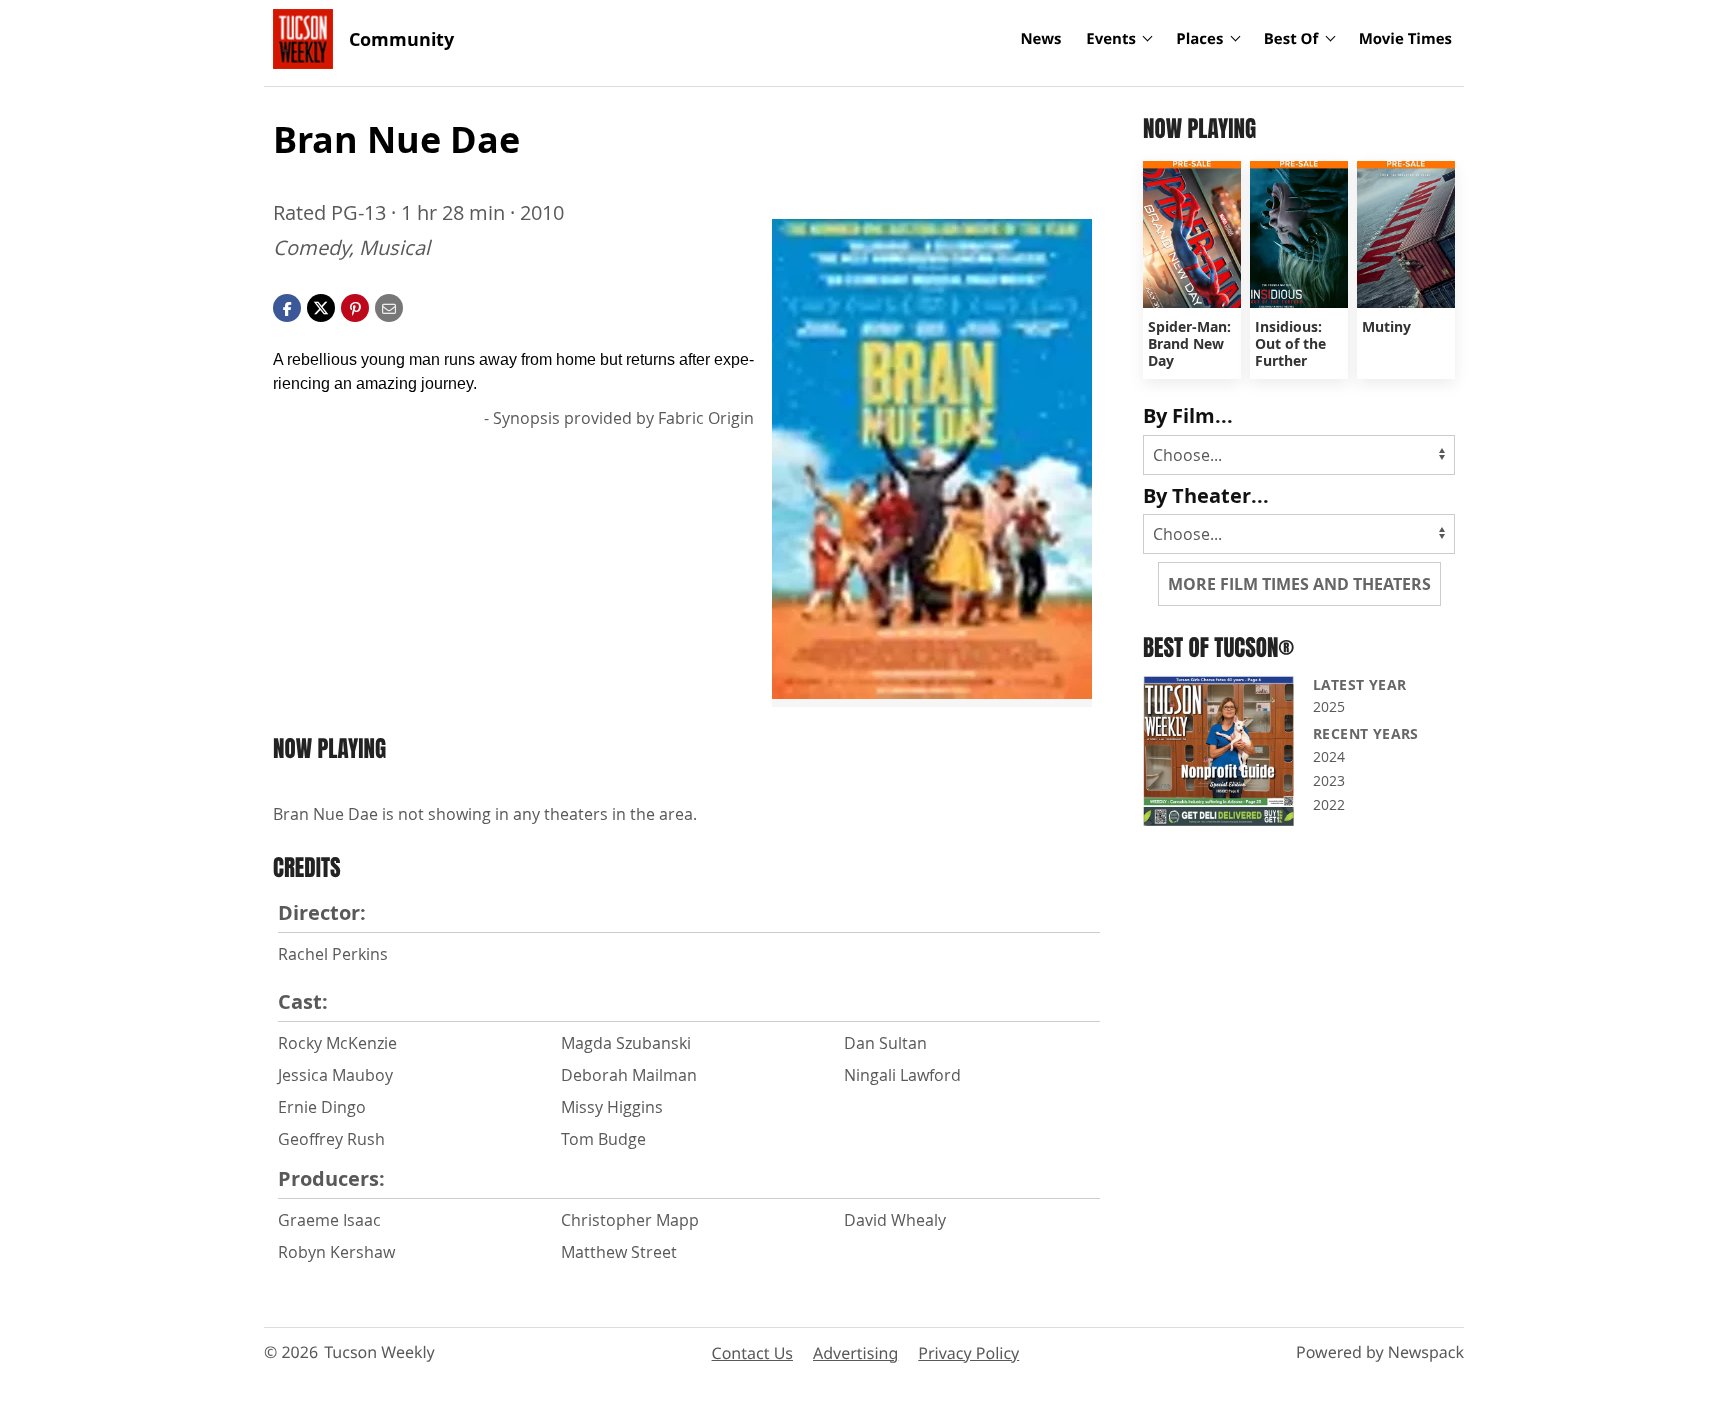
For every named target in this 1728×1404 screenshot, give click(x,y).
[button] (355, 306)
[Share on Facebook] (287, 306)
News (1040, 39)
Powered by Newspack (1380, 1352)
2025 (1329, 706)
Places (1199, 39)
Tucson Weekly (379, 1352)
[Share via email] (389, 306)
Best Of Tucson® (1218, 647)
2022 (1329, 804)
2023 (1329, 780)
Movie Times (1405, 39)
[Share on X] (321, 306)
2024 (1329, 756)
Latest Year (1359, 684)
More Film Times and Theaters (1299, 584)
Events (1111, 39)
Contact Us (752, 1353)
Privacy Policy (968, 1353)
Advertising (855, 1353)
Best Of (1291, 39)
